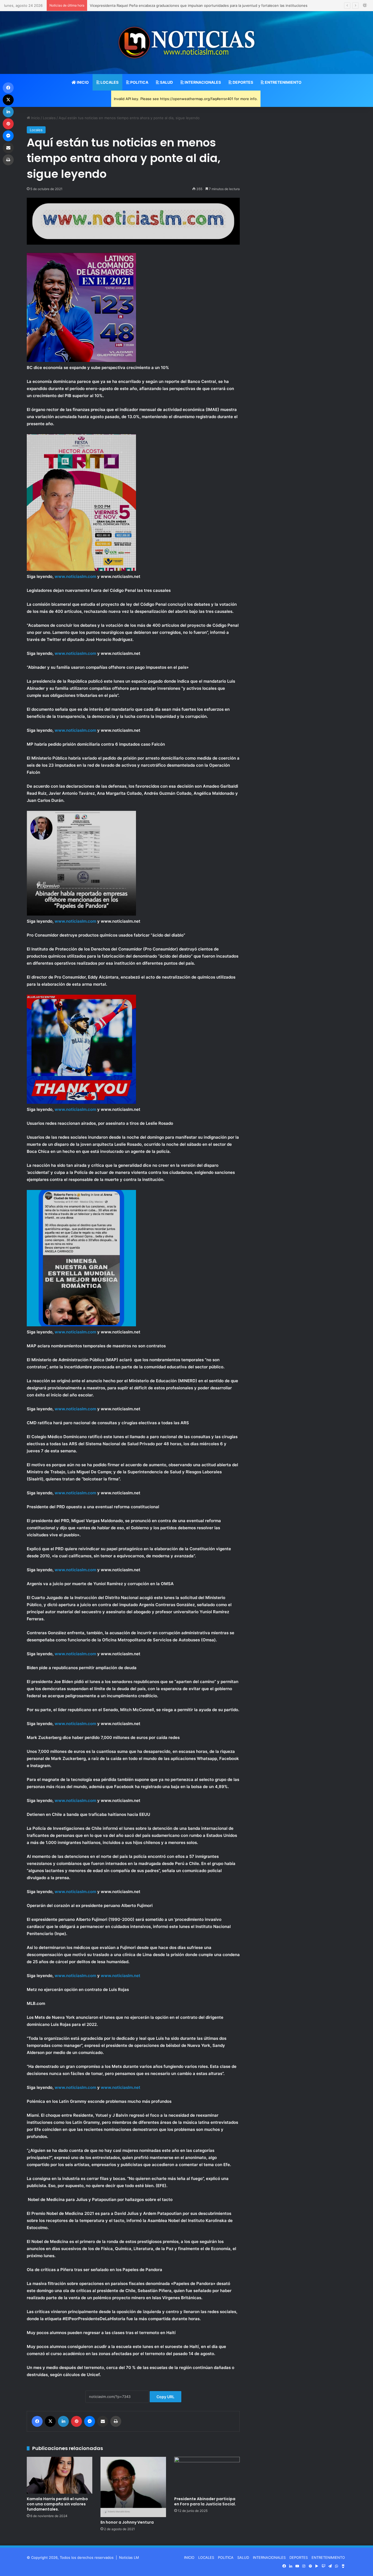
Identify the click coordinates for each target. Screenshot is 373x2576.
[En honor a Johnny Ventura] (133, 2487)
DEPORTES (242, 82)
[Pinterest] (76, 2421)
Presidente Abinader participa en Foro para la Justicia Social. (205, 2501)
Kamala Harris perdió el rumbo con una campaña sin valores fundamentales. (57, 2504)
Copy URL (165, 2397)
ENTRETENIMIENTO (283, 82)
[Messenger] (90, 2421)
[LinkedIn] (63, 2421)
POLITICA (139, 82)
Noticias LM (129, 2557)
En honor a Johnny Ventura (127, 2522)
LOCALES (109, 82)
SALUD (166, 82)
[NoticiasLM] (187, 43)
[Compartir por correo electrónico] (103, 2421)
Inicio (35, 118)
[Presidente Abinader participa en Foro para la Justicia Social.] (207, 2475)
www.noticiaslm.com (75, 576)
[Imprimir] (116, 2421)
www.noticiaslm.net (121, 1976)
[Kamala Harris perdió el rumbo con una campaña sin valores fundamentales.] (60, 2475)
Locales (49, 118)
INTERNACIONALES (202, 82)
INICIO (82, 82)
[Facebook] (37, 2421)
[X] (50, 2421)
